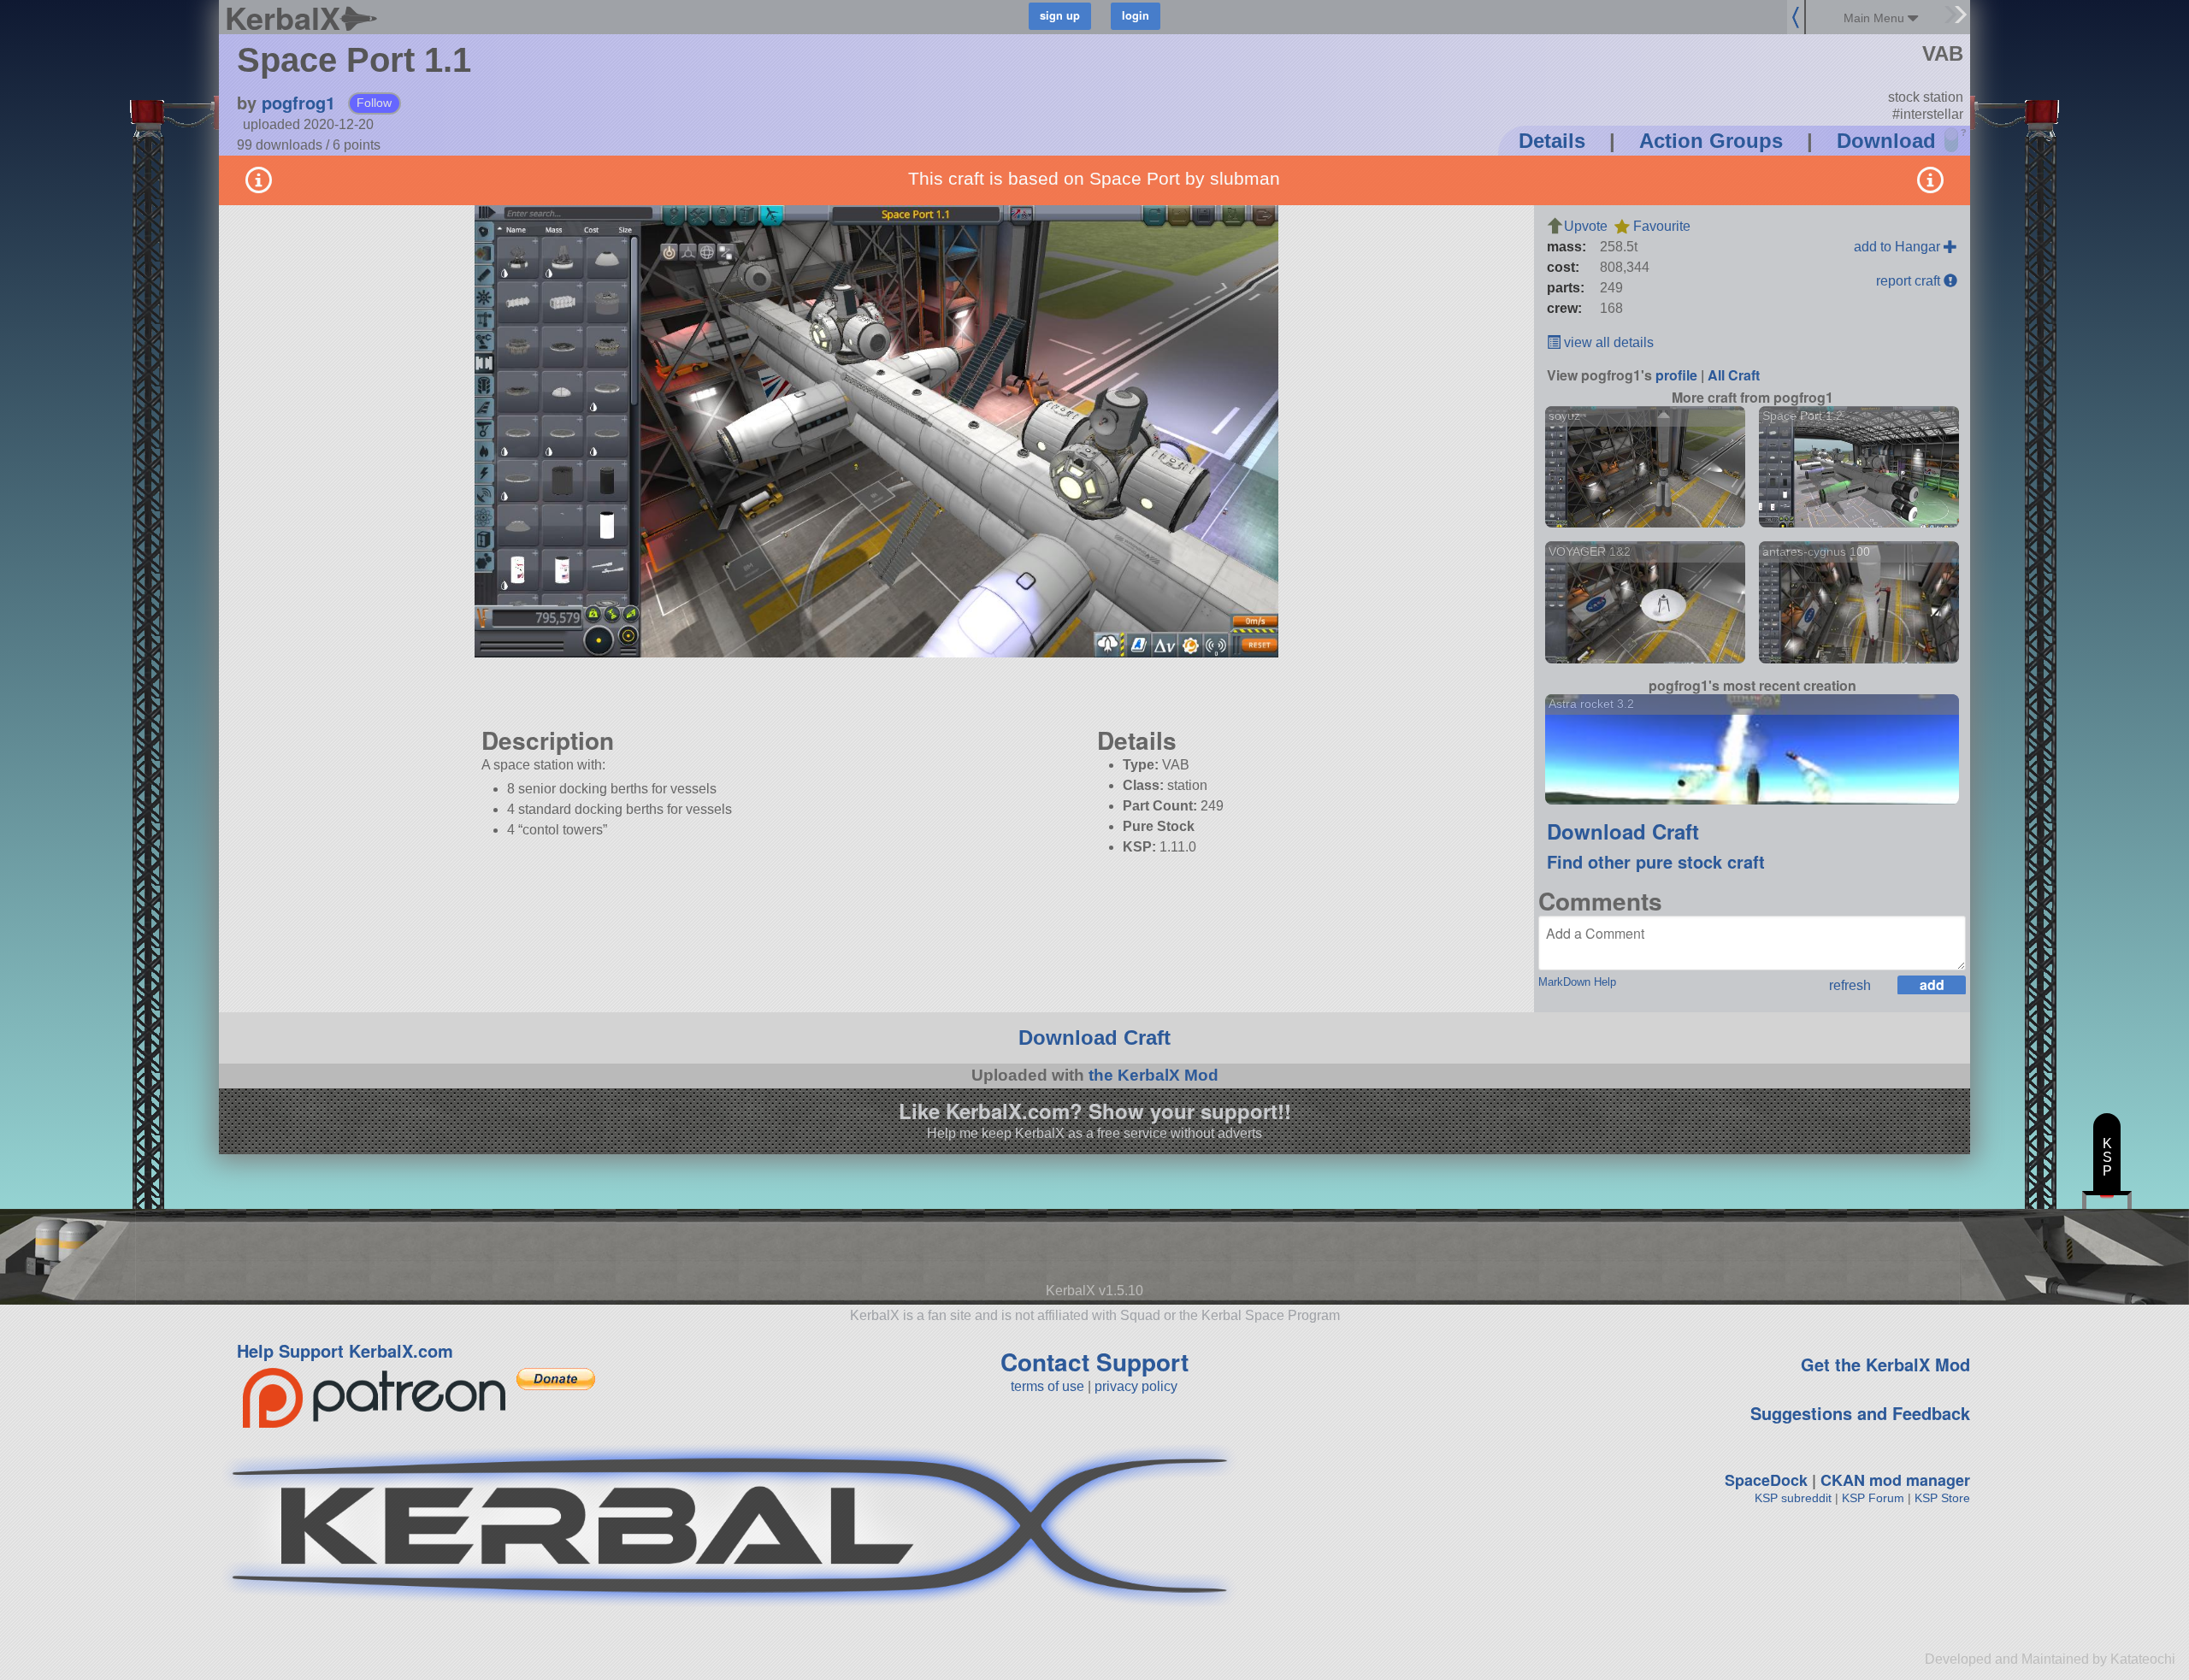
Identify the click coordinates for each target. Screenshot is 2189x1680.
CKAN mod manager (1895, 1480)
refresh (1850, 985)
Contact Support (1094, 1362)
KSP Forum (1873, 1498)
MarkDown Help (1577, 982)
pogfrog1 (298, 102)
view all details (1607, 342)
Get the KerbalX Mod (1885, 1364)
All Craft (1734, 375)
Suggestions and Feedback (1860, 1413)
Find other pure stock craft (1656, 861)
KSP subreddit (1793, 1498)
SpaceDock (1766, 1480)
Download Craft (1623, 831)
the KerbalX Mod (1154, 1075)
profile (1676, 375)
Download (1886, 141)
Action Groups (1711, 141)
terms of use (1047, 1386)
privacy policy (1136, 1386)
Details (1552, 141)
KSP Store (1942, 1498)
